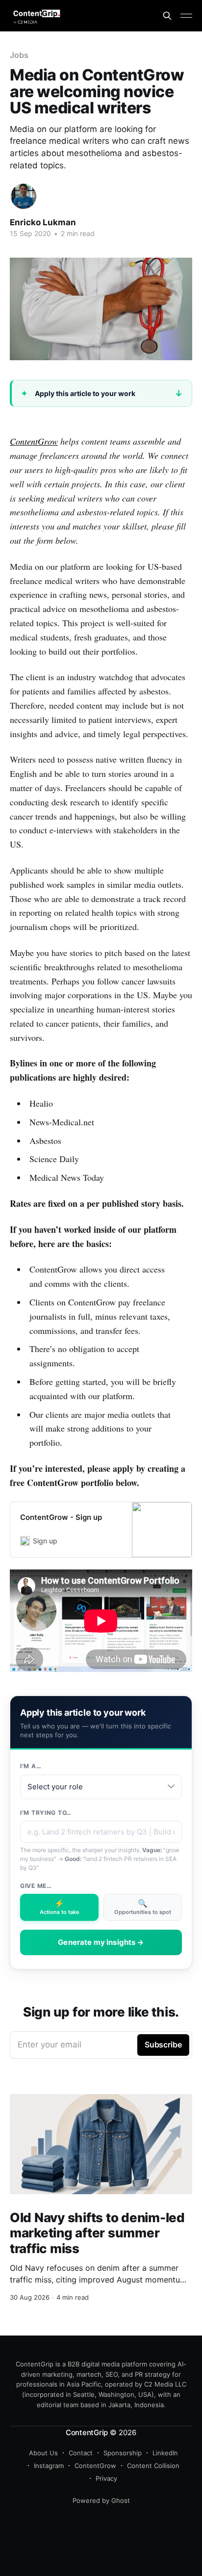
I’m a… (31, 1766)
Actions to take (60, 1907)
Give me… (36, 1886)
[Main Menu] (186, 16)
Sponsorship (123, 2453)
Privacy (106, 2478)
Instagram (49, 2466)
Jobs (19, 55)
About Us (43, 2453)
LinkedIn (165, 2453)
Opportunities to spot (143, 1907)
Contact (81, 2453)
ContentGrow (34, 441)
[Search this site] (167, 16)
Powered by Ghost (101, 2500)
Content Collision (153, 2466)
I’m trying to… (46, 1813)
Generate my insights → (101, 1942)
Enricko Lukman (43, 222)
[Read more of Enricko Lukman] (24, 196)
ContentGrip (87, 2432)
